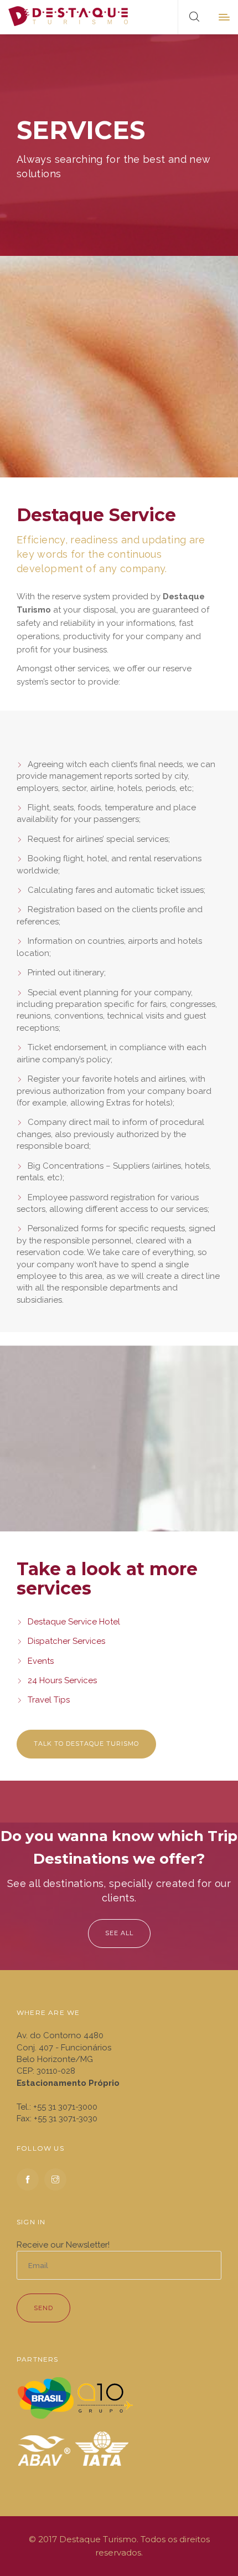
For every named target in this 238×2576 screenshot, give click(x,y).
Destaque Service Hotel (74, 1622)
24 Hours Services (62, 1680)
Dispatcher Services (66, 1641)
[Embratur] (46, 2397)
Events (41, 1661)
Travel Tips (49, 1700)
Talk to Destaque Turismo (86, 1744)
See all (119, 1933)
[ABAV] (44, 2449)
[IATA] (102, 2449)
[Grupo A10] (105, 2397)
